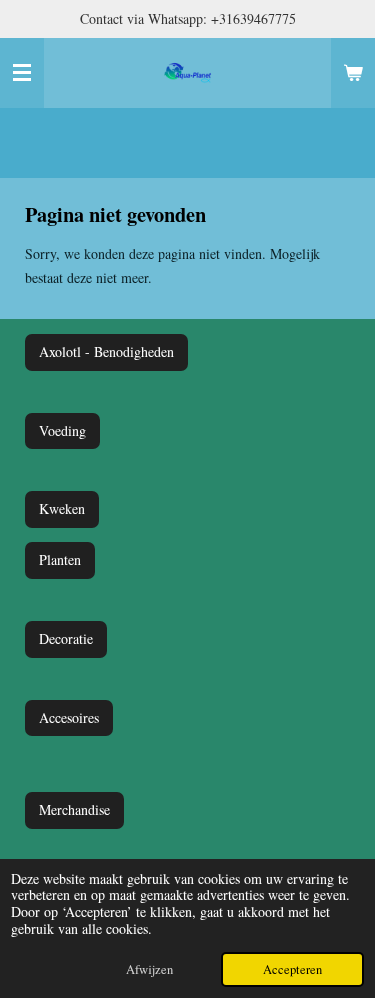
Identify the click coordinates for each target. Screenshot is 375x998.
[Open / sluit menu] (22, 73)
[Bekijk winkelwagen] (353, 73)
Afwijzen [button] (149, 969)
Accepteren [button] (292, 969)
